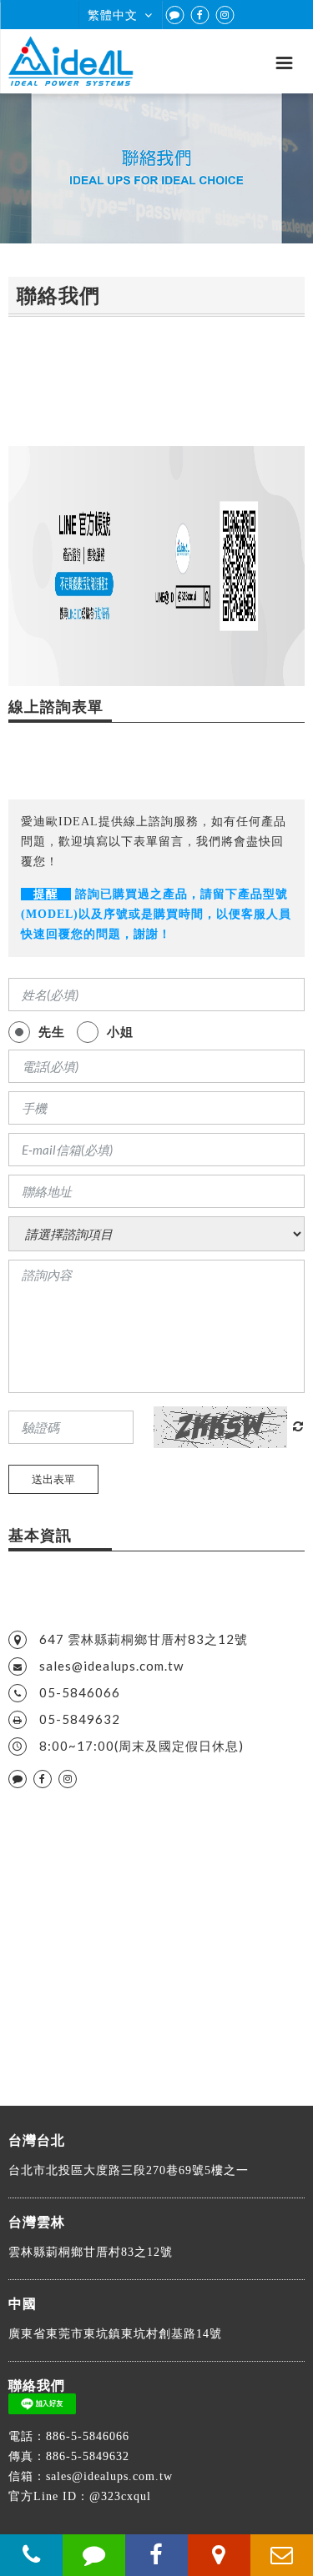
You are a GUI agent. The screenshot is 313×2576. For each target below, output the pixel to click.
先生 (52, 1031)
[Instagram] (225, 15)
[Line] (175, 15)
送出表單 (53, 1479)
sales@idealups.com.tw (111, 1666)
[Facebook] (200, 15)
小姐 (120, 1031)
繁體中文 (113, 15)
